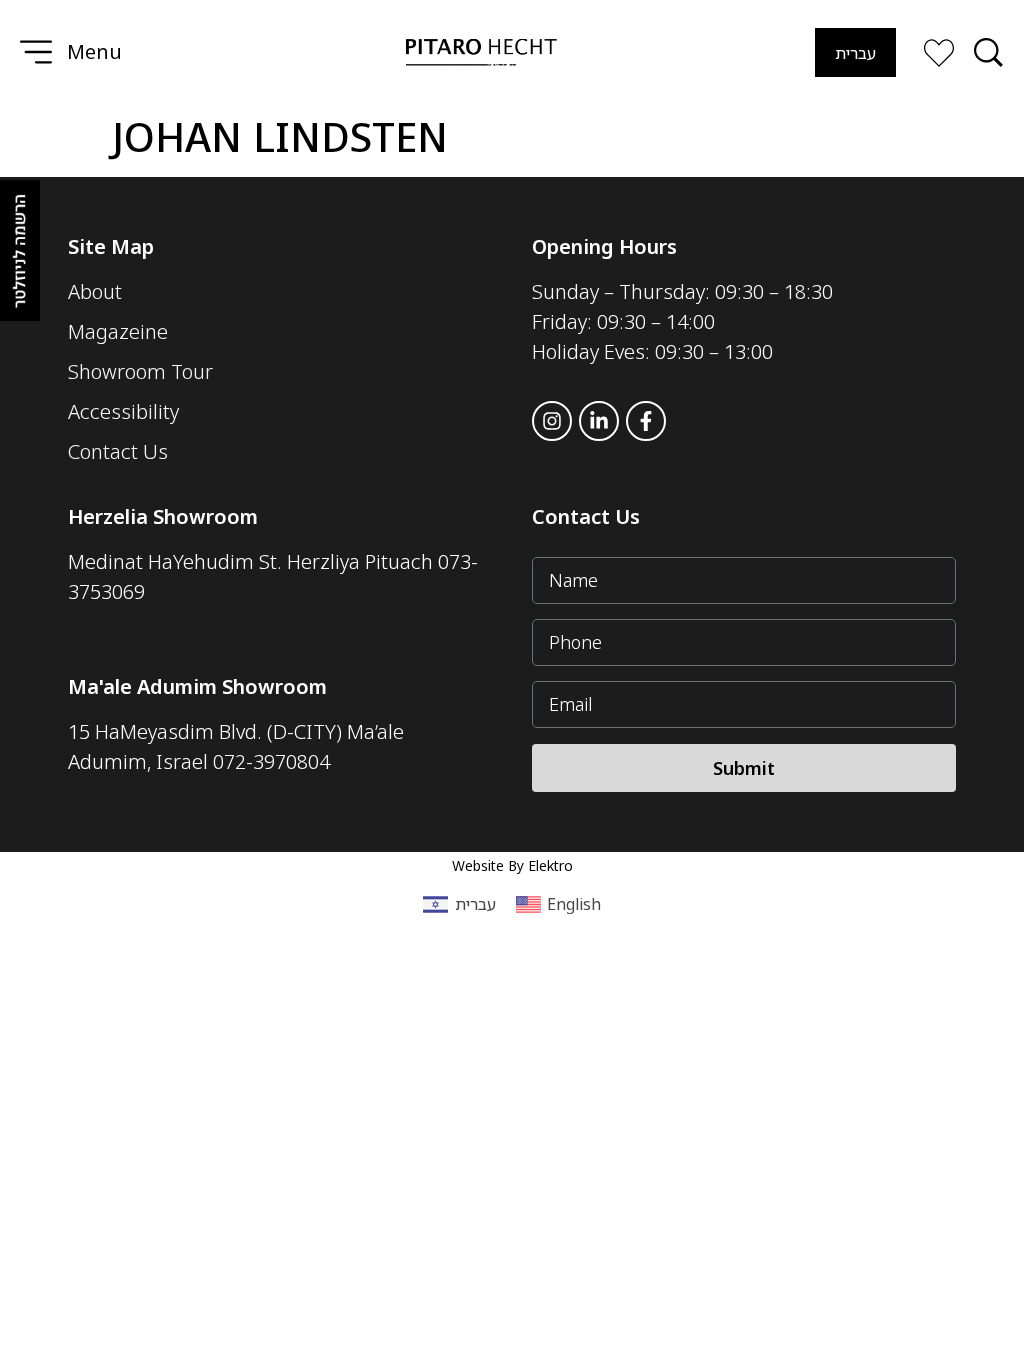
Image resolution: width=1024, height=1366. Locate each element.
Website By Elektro (512, 865)
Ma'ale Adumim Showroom (197, 686)
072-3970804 (271, 761)
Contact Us (586, 516)
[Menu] (36, 52)
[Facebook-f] (646, 421)
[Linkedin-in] (599, 421)
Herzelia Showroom (163, 516)
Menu (94, 51)
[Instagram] (552, 421)
